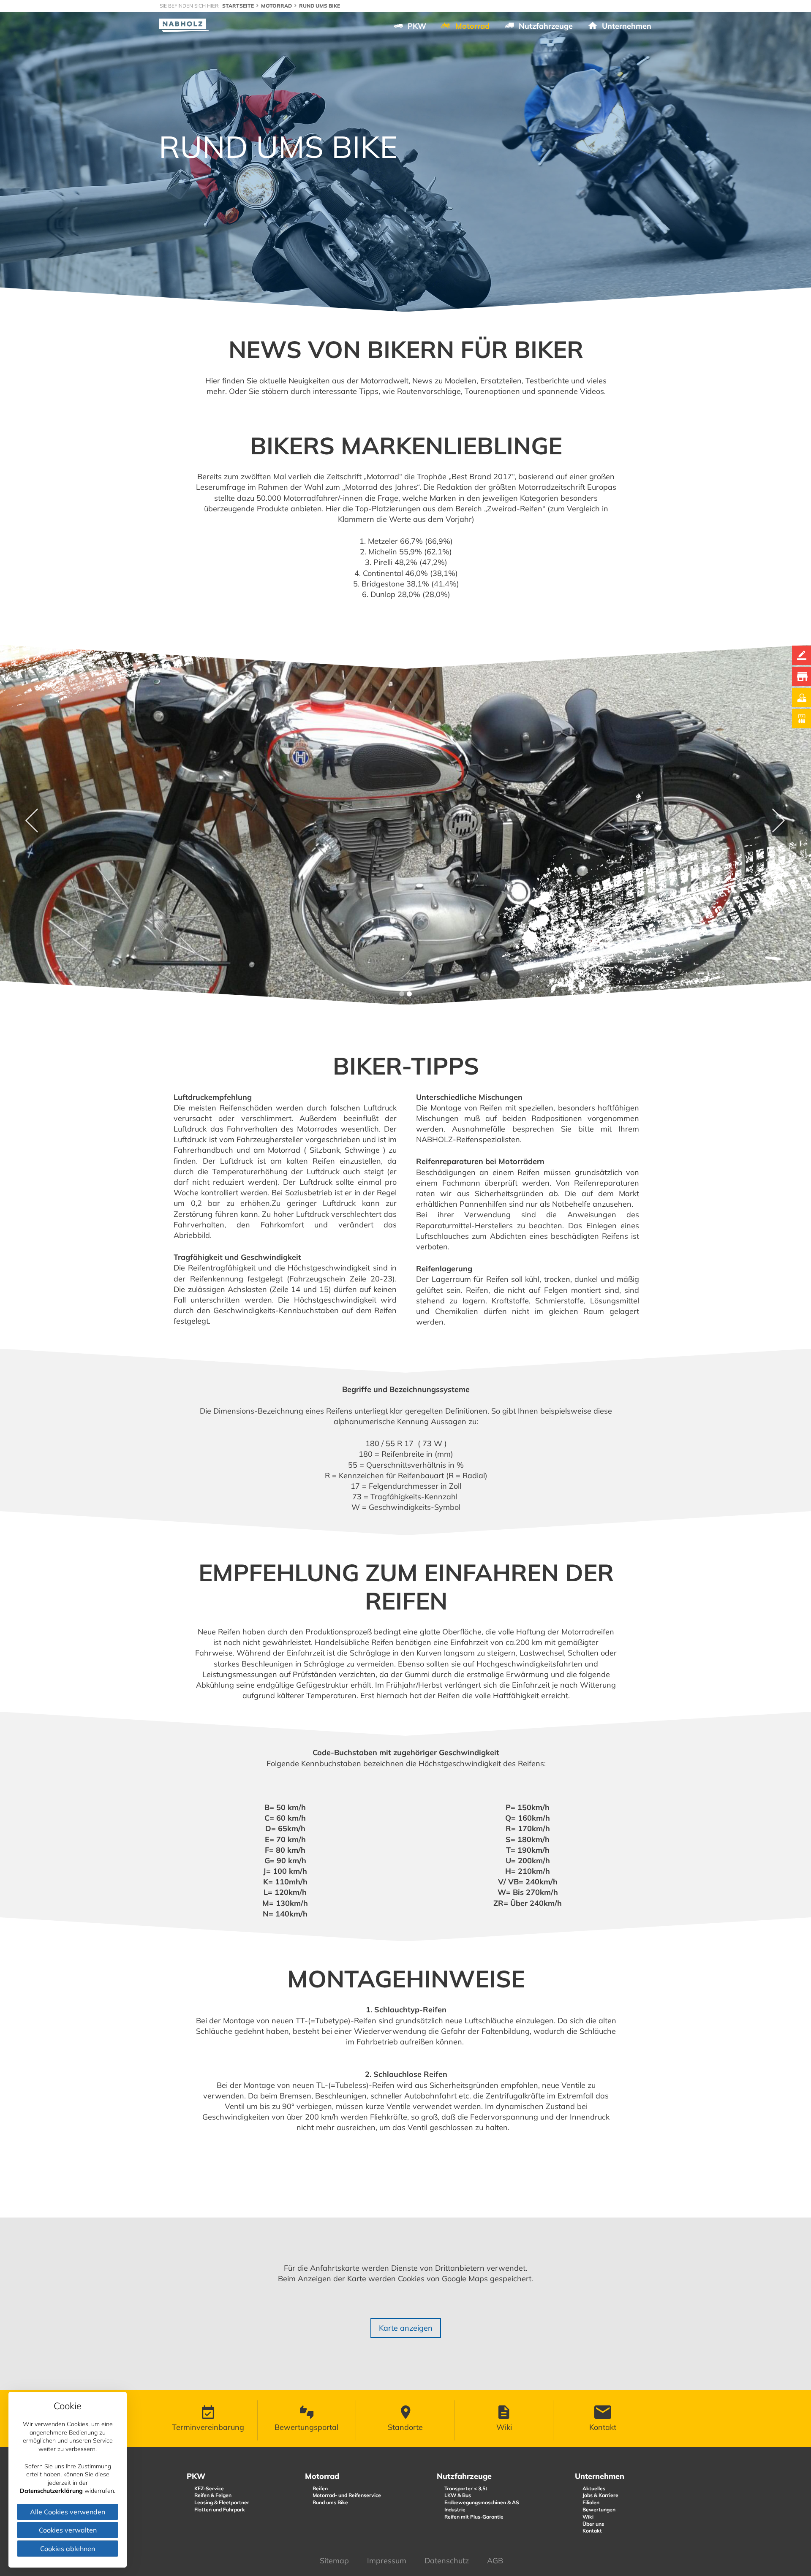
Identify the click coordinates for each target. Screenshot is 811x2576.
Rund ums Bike (330, 2502)
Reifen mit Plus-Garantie (474, 2517)
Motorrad (322, 2476)
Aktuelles (594, 2488)
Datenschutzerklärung (51, 2491)
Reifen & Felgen (213, 2495)
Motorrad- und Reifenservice (347, 2495)
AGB (495, 2561)
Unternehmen (600, 2476)
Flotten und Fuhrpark (220, 2509)
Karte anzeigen (406, 2328)
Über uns (593, 2524)
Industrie (455, 2509)
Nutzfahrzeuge (464, 2476)
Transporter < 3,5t (466, 2488)
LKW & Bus (458, 2495)
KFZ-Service (209, 2488)
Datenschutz (447, 2561)
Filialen (591, 2502)
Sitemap (334, 2561)
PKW (196, 2476)
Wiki (588, 2517)
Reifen (320, 2488)
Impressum (387, 2561)
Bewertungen (599, 2509)
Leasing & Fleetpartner (222, 2502)
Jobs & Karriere (600, 2495)
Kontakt (592, 2531)
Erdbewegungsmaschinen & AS (482, 2502)
